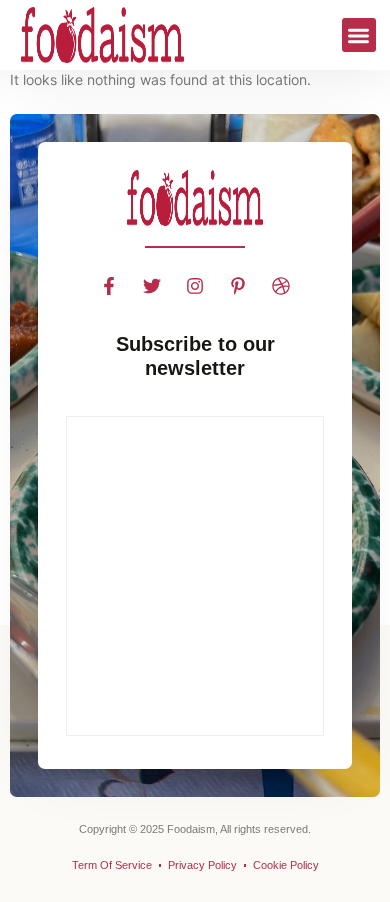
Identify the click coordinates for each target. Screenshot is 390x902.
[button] (359, 35)
